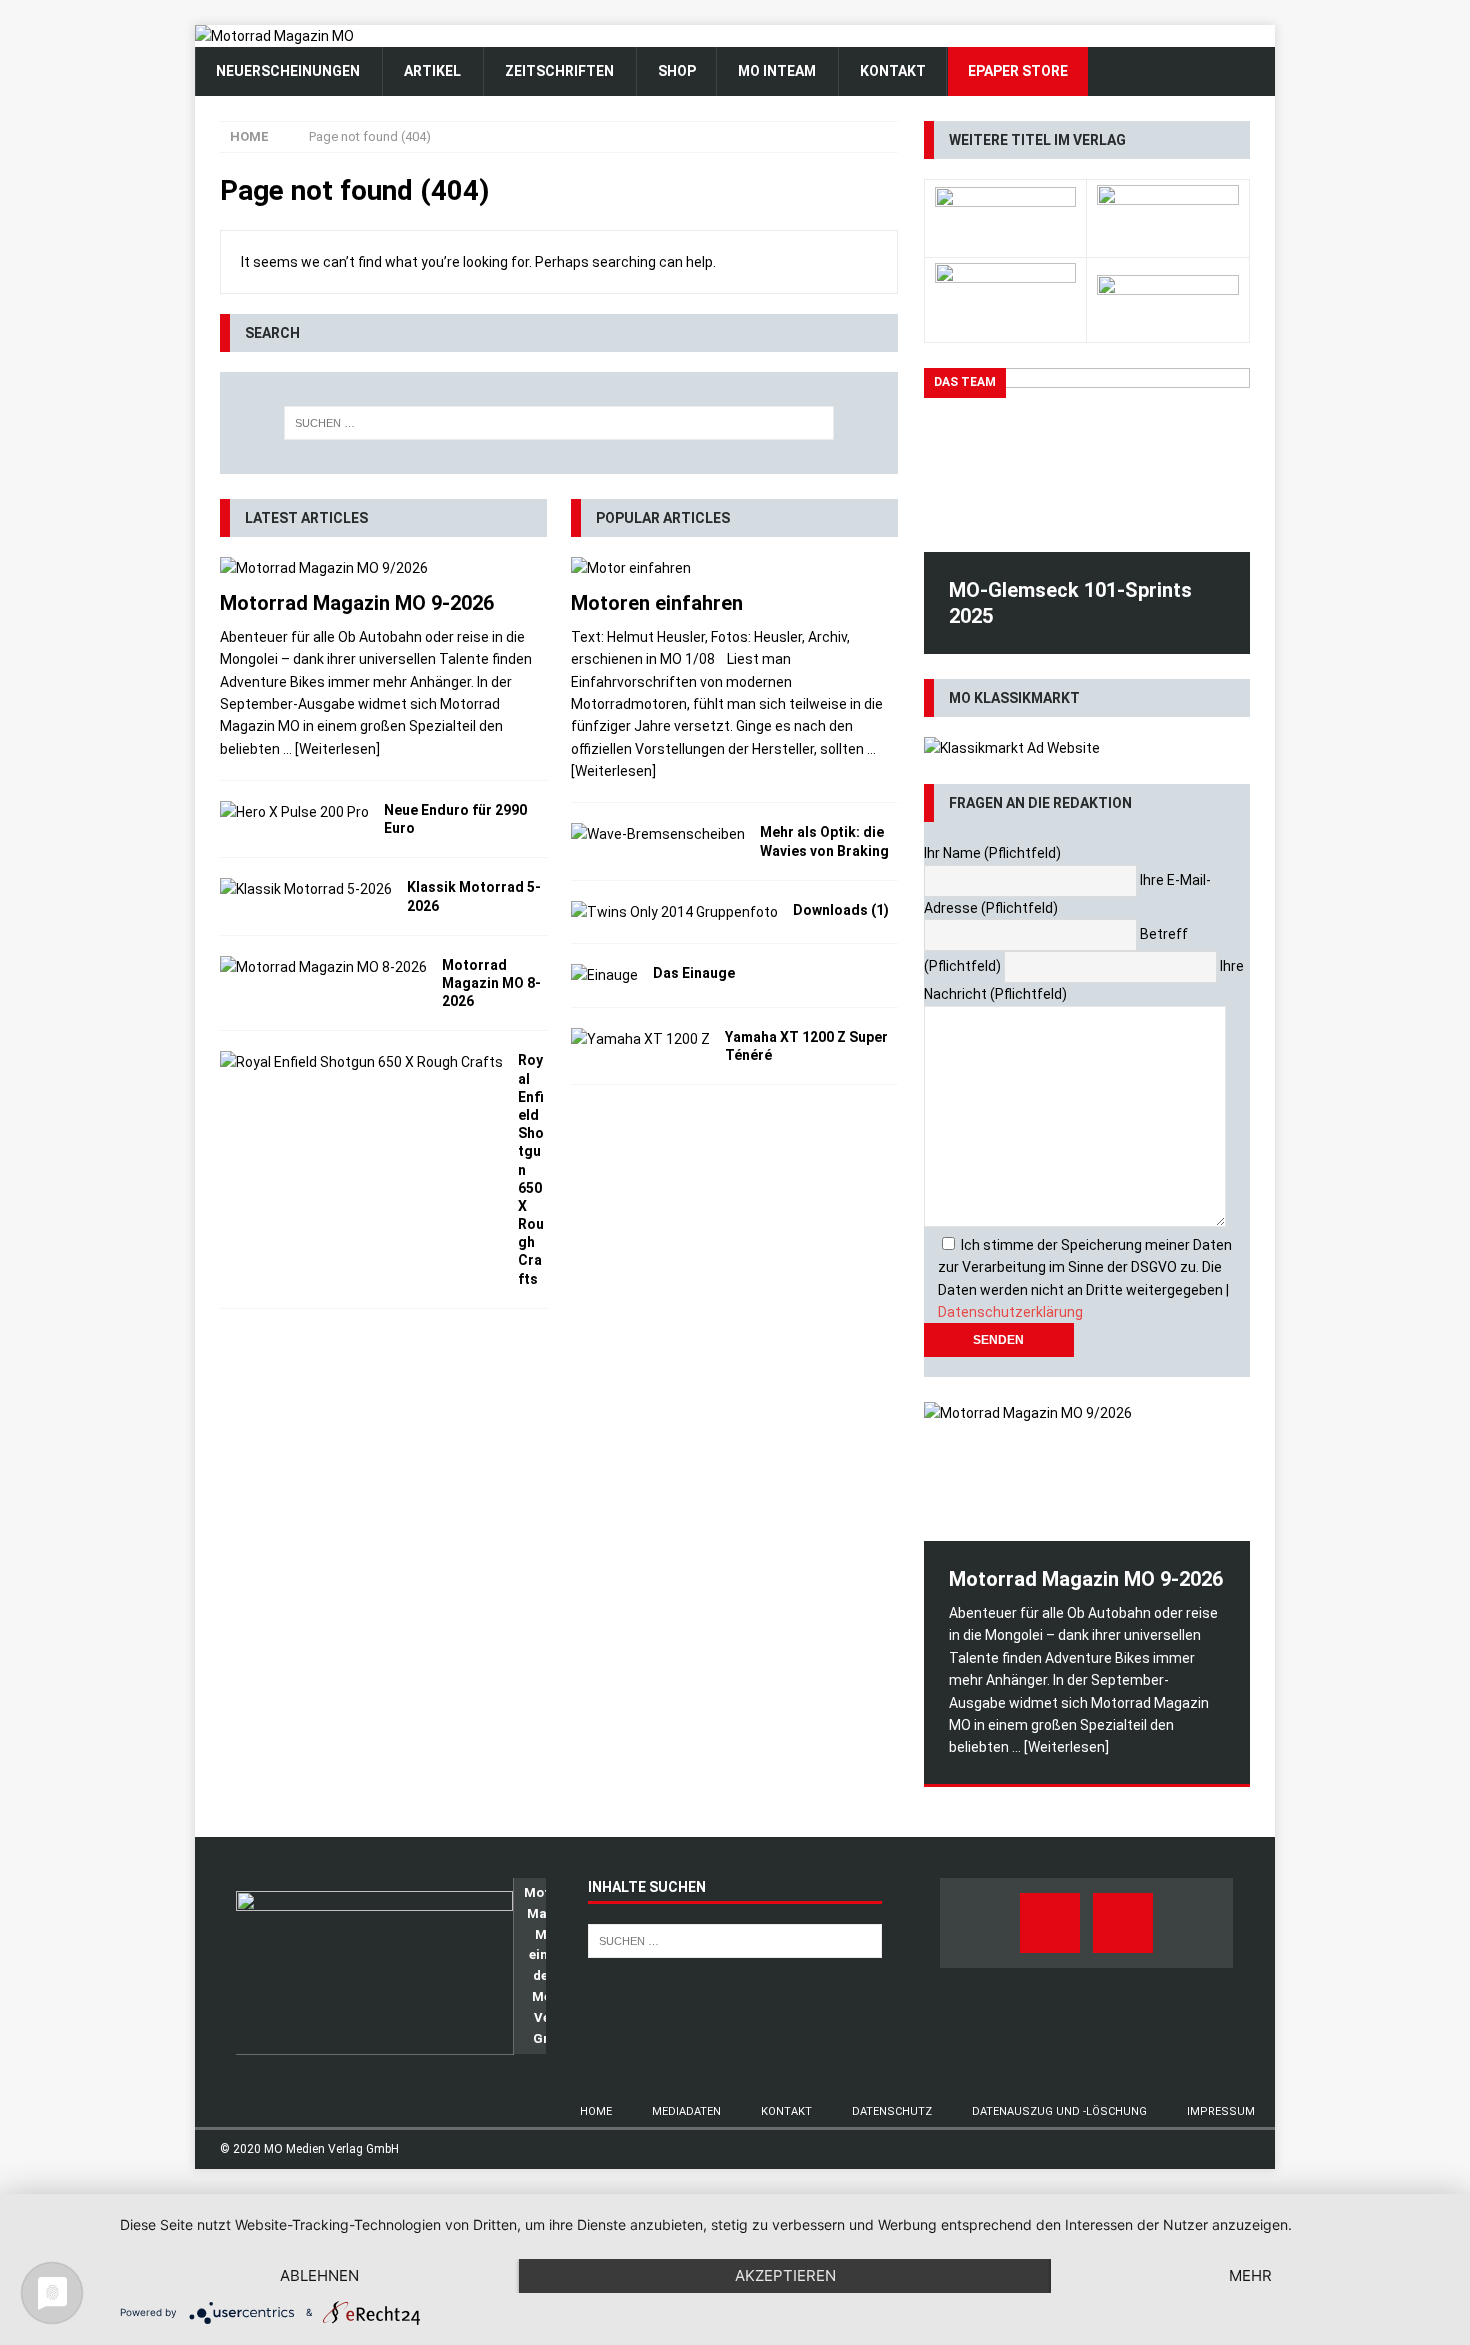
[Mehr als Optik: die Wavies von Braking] (658, 834)
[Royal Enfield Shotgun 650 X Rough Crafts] (361, 1062)
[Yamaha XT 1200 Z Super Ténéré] (640, 1039)
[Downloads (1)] (674, 912)
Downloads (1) (841, 910)
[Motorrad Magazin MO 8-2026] (323, 967)
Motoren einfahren (657, 603)
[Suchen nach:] (559, 423)
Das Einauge (694, 973)
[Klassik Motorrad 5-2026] (306, 889)
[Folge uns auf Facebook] (1050, 1923)
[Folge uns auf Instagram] (1123, 1923)
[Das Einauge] (604, 975)
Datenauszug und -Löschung (1059, 2111)
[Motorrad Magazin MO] (274, 36)
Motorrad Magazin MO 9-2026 (357, 603)
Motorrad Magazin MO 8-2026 (491, 983)
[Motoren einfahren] (734, 568)
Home (596, 2111)
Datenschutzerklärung (1010, 1312)
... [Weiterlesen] (331, 749)
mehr (1250, 2275)
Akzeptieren (785, 2275)
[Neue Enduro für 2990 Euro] (294, 812)
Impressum (1221, 2111)
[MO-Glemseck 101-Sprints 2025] (1087, 459)
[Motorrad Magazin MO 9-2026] (383, 568)
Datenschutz (892, 2111)
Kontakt (786, 2111)
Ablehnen (319, 2275)
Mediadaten (686, 2111)
